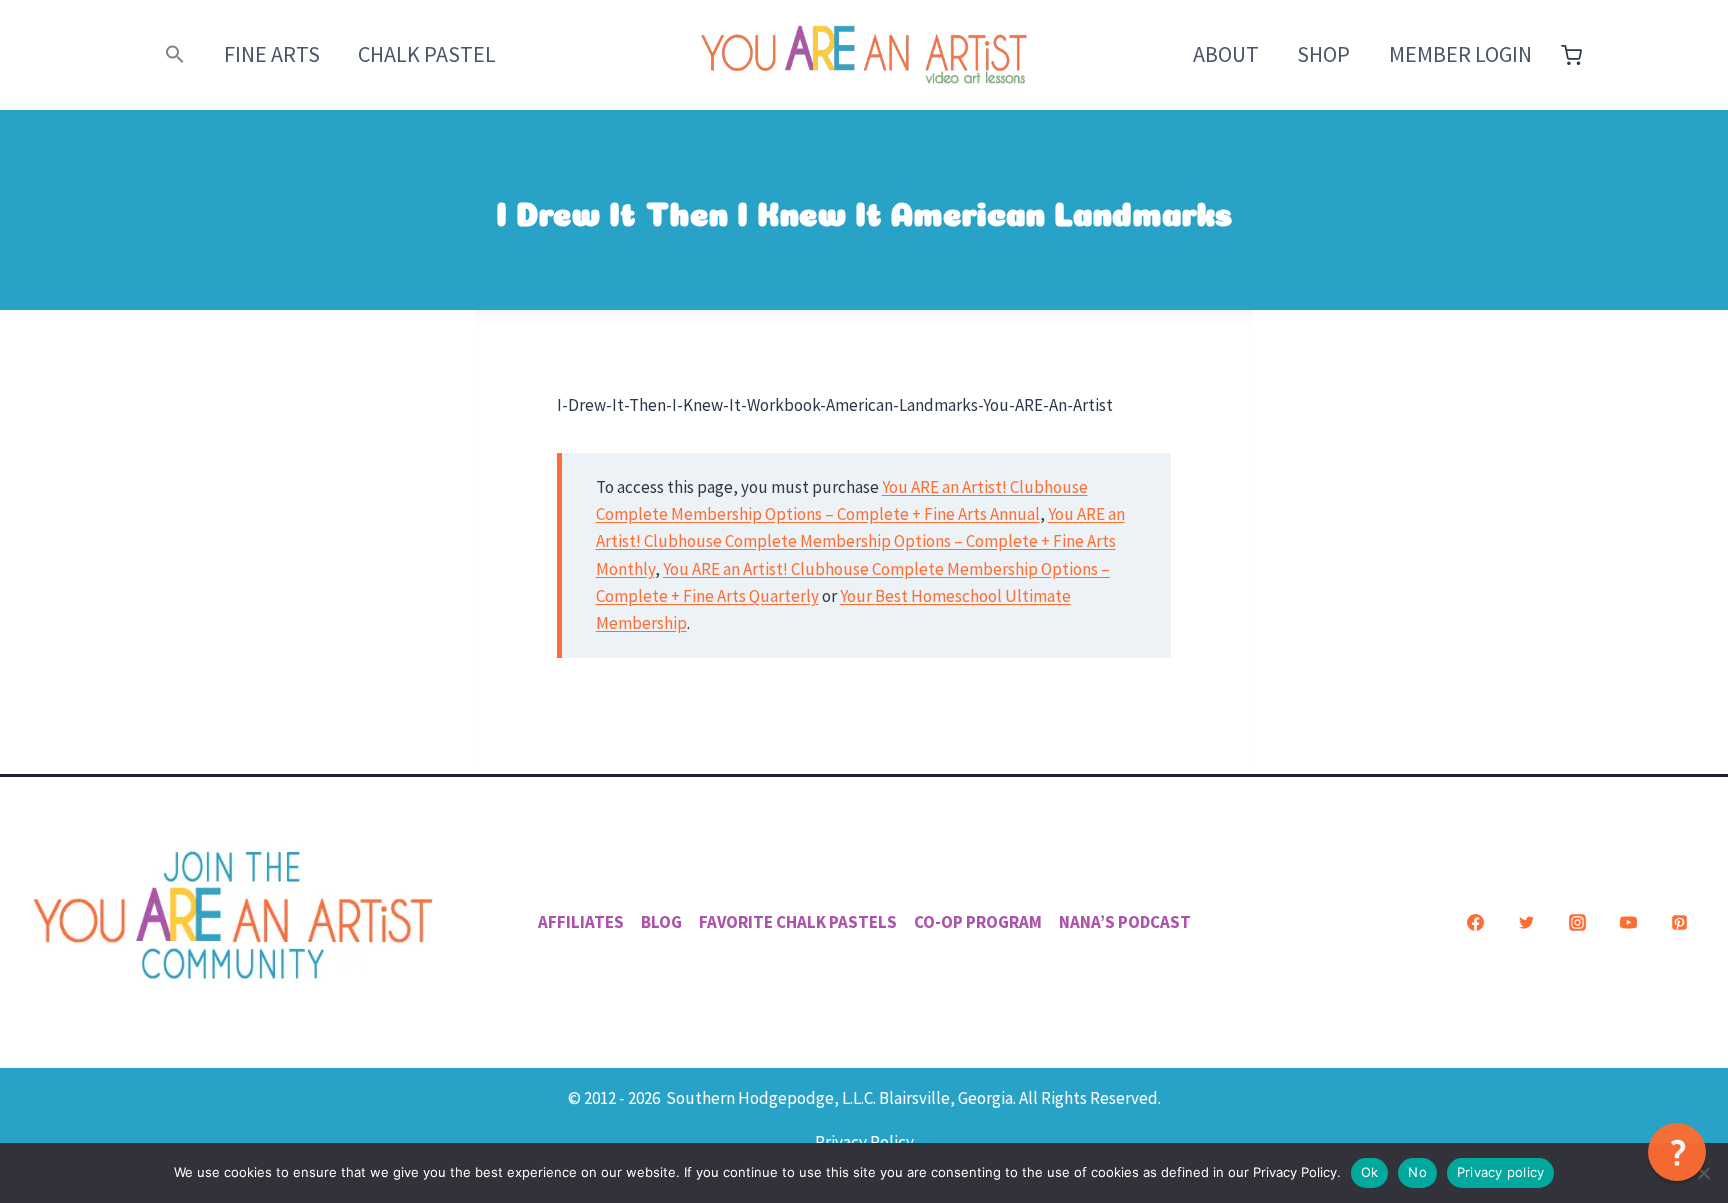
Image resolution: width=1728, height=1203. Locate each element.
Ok (1370, 1172)
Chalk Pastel (427, 54)
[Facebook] (1475, 922)
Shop (1323, 54)
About (1226, 54)
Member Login (1460, 54)
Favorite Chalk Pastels (798, 922)
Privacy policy (1501, 1172)
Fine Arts (272, 54)
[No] (1703, 1173)
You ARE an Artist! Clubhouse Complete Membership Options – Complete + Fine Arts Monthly (860, 541)
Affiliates (581, 922)
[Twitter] (1526, 922)
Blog (661, 922)
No (1417, 1172)
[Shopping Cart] (1571, 55)
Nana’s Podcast (1125, 922)
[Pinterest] (1679, 922)
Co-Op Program (978, 922)
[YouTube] (1628, 922)
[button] (175, 54)
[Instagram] (1577, 922)
